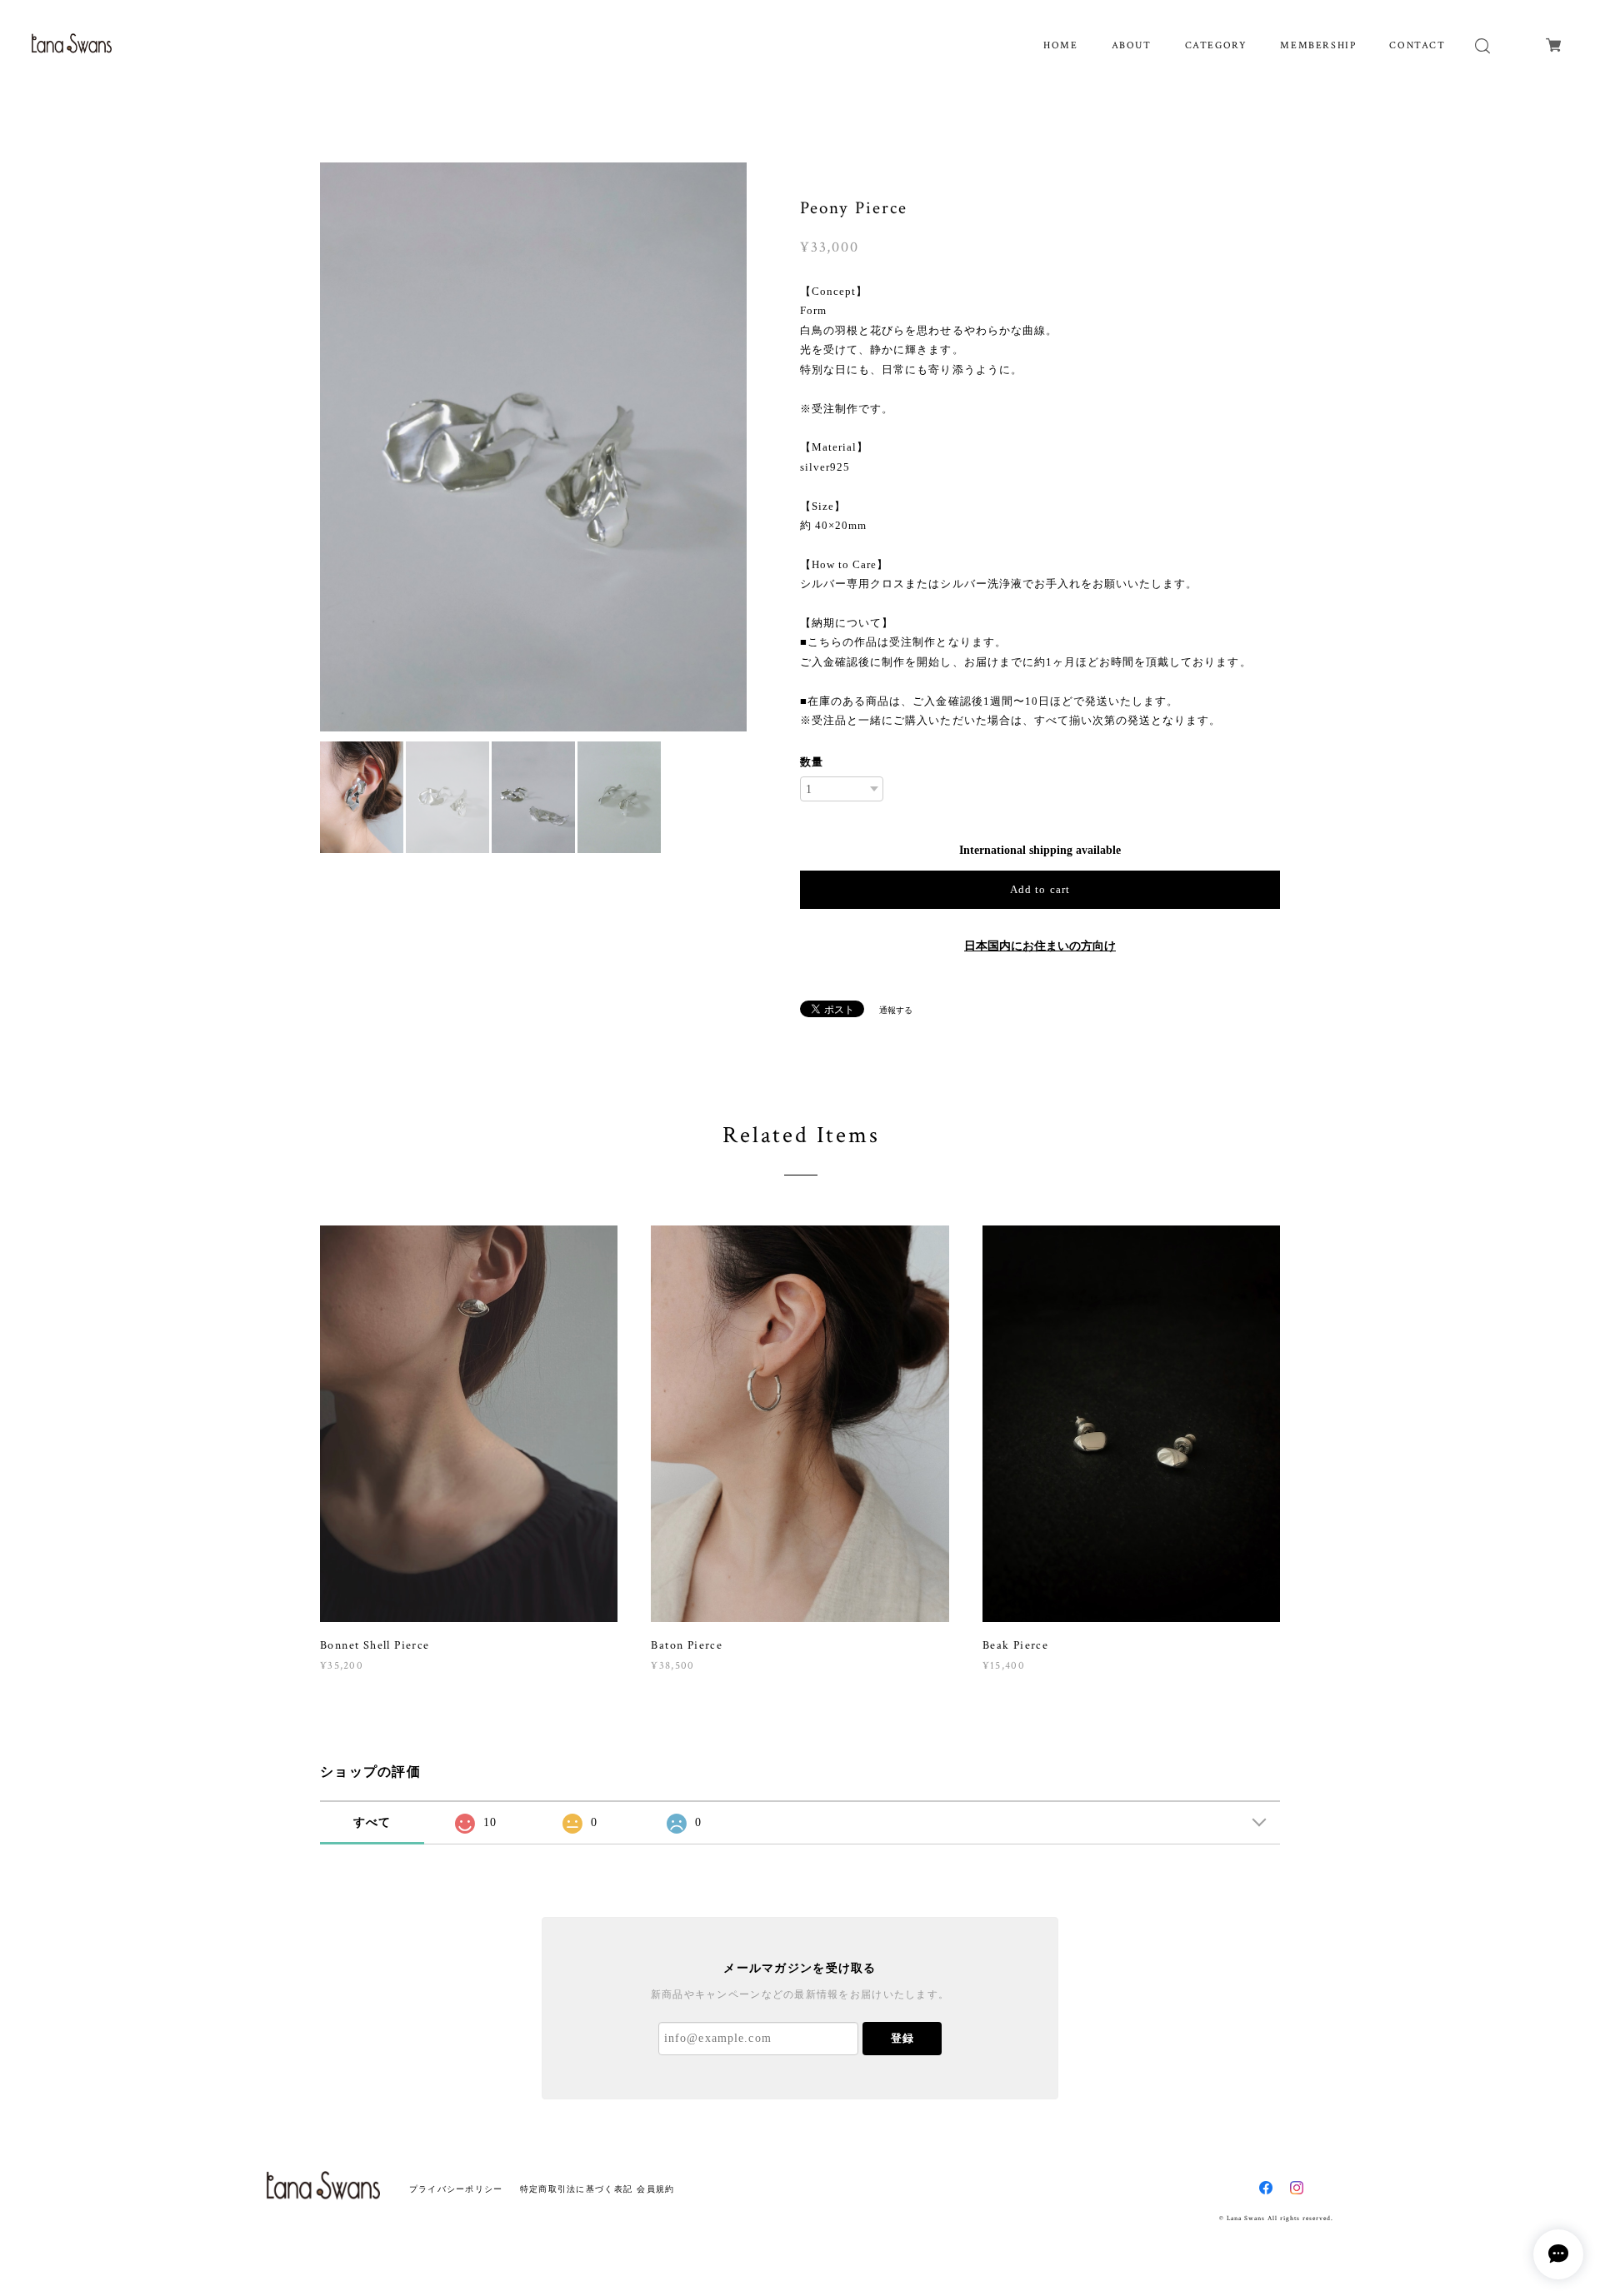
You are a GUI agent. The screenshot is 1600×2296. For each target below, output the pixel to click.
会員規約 (655, 2189)
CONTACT (1417, 45)
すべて (372, 1822)
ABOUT (1132, 45)
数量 (812, 762)
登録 (902, 2038)
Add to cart (1040, 889)
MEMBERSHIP (1318, 45)
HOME (1060, 45)
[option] (533, 447)
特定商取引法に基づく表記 (576, 2189)
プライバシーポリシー (456, 2189)
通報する (896, 1010)
